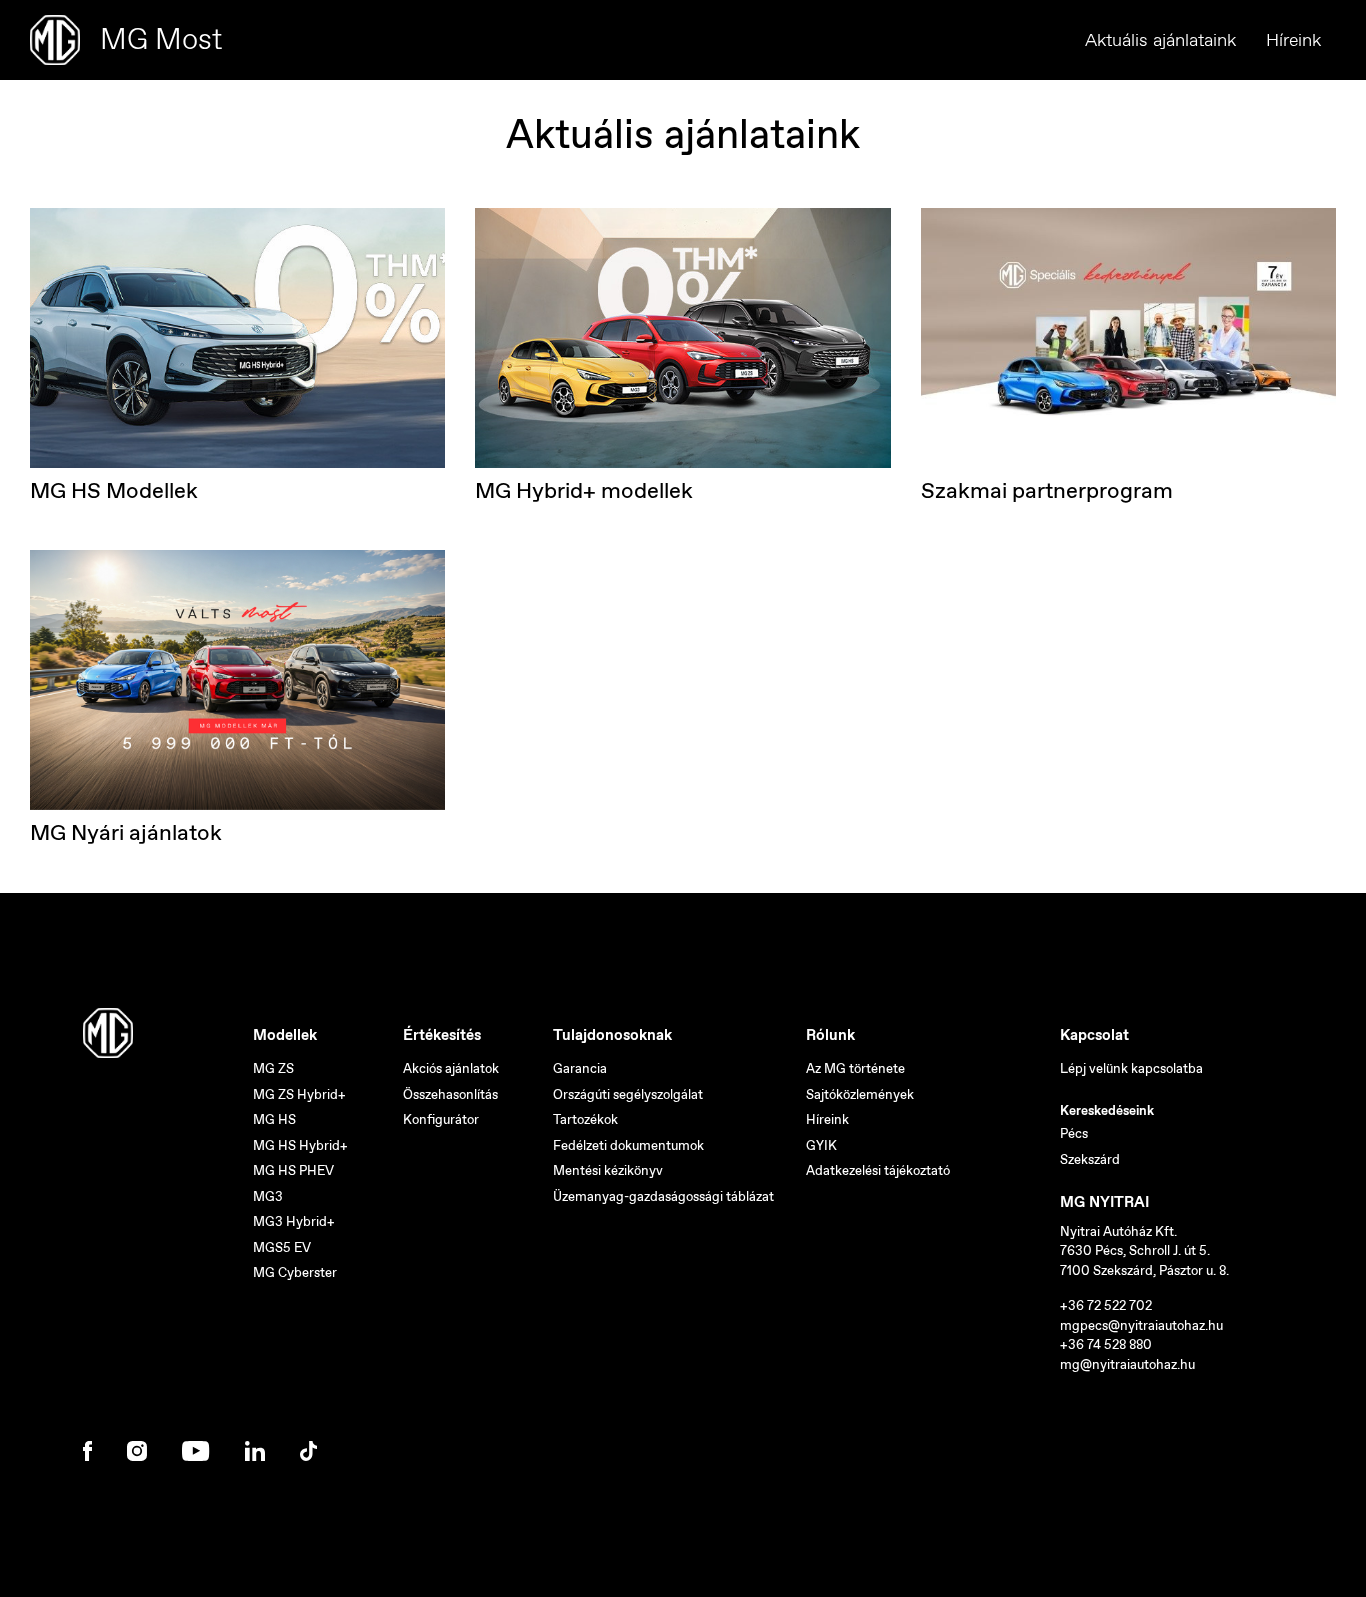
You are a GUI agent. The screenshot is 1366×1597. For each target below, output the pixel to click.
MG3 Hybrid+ (294, 1221)
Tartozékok (585, 1119)
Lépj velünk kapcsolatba (1131, 1068)
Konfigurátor (441, 1119)
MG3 (268, 1196)
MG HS (274, 1119)
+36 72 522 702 (1106, 1305)
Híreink (1293, 40)
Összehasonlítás (450, 1094)
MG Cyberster (295, 1272)
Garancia (580, 1068)
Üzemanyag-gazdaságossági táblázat (663, 1196)
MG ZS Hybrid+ (299, 1094)
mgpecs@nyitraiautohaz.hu (1141, 1325)
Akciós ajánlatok (451, 1068)
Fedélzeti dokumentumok (628, 1145)
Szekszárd (1090, 1159)
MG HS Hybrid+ (300, 1145)
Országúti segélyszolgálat (628, 1094)
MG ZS (273, 1068)
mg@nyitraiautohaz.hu (1127, 1364)
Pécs (1074, 1133)
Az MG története (855, 1068)
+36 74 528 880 (1106, 1344)
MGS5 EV (282, 1247)
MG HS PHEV (293, 1170)
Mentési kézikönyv (608, 1170)
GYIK (821, 1145)
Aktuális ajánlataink (1160, 40)
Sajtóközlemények (860, 1094)
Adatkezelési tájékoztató (878, 1170)
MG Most (161, 39)
